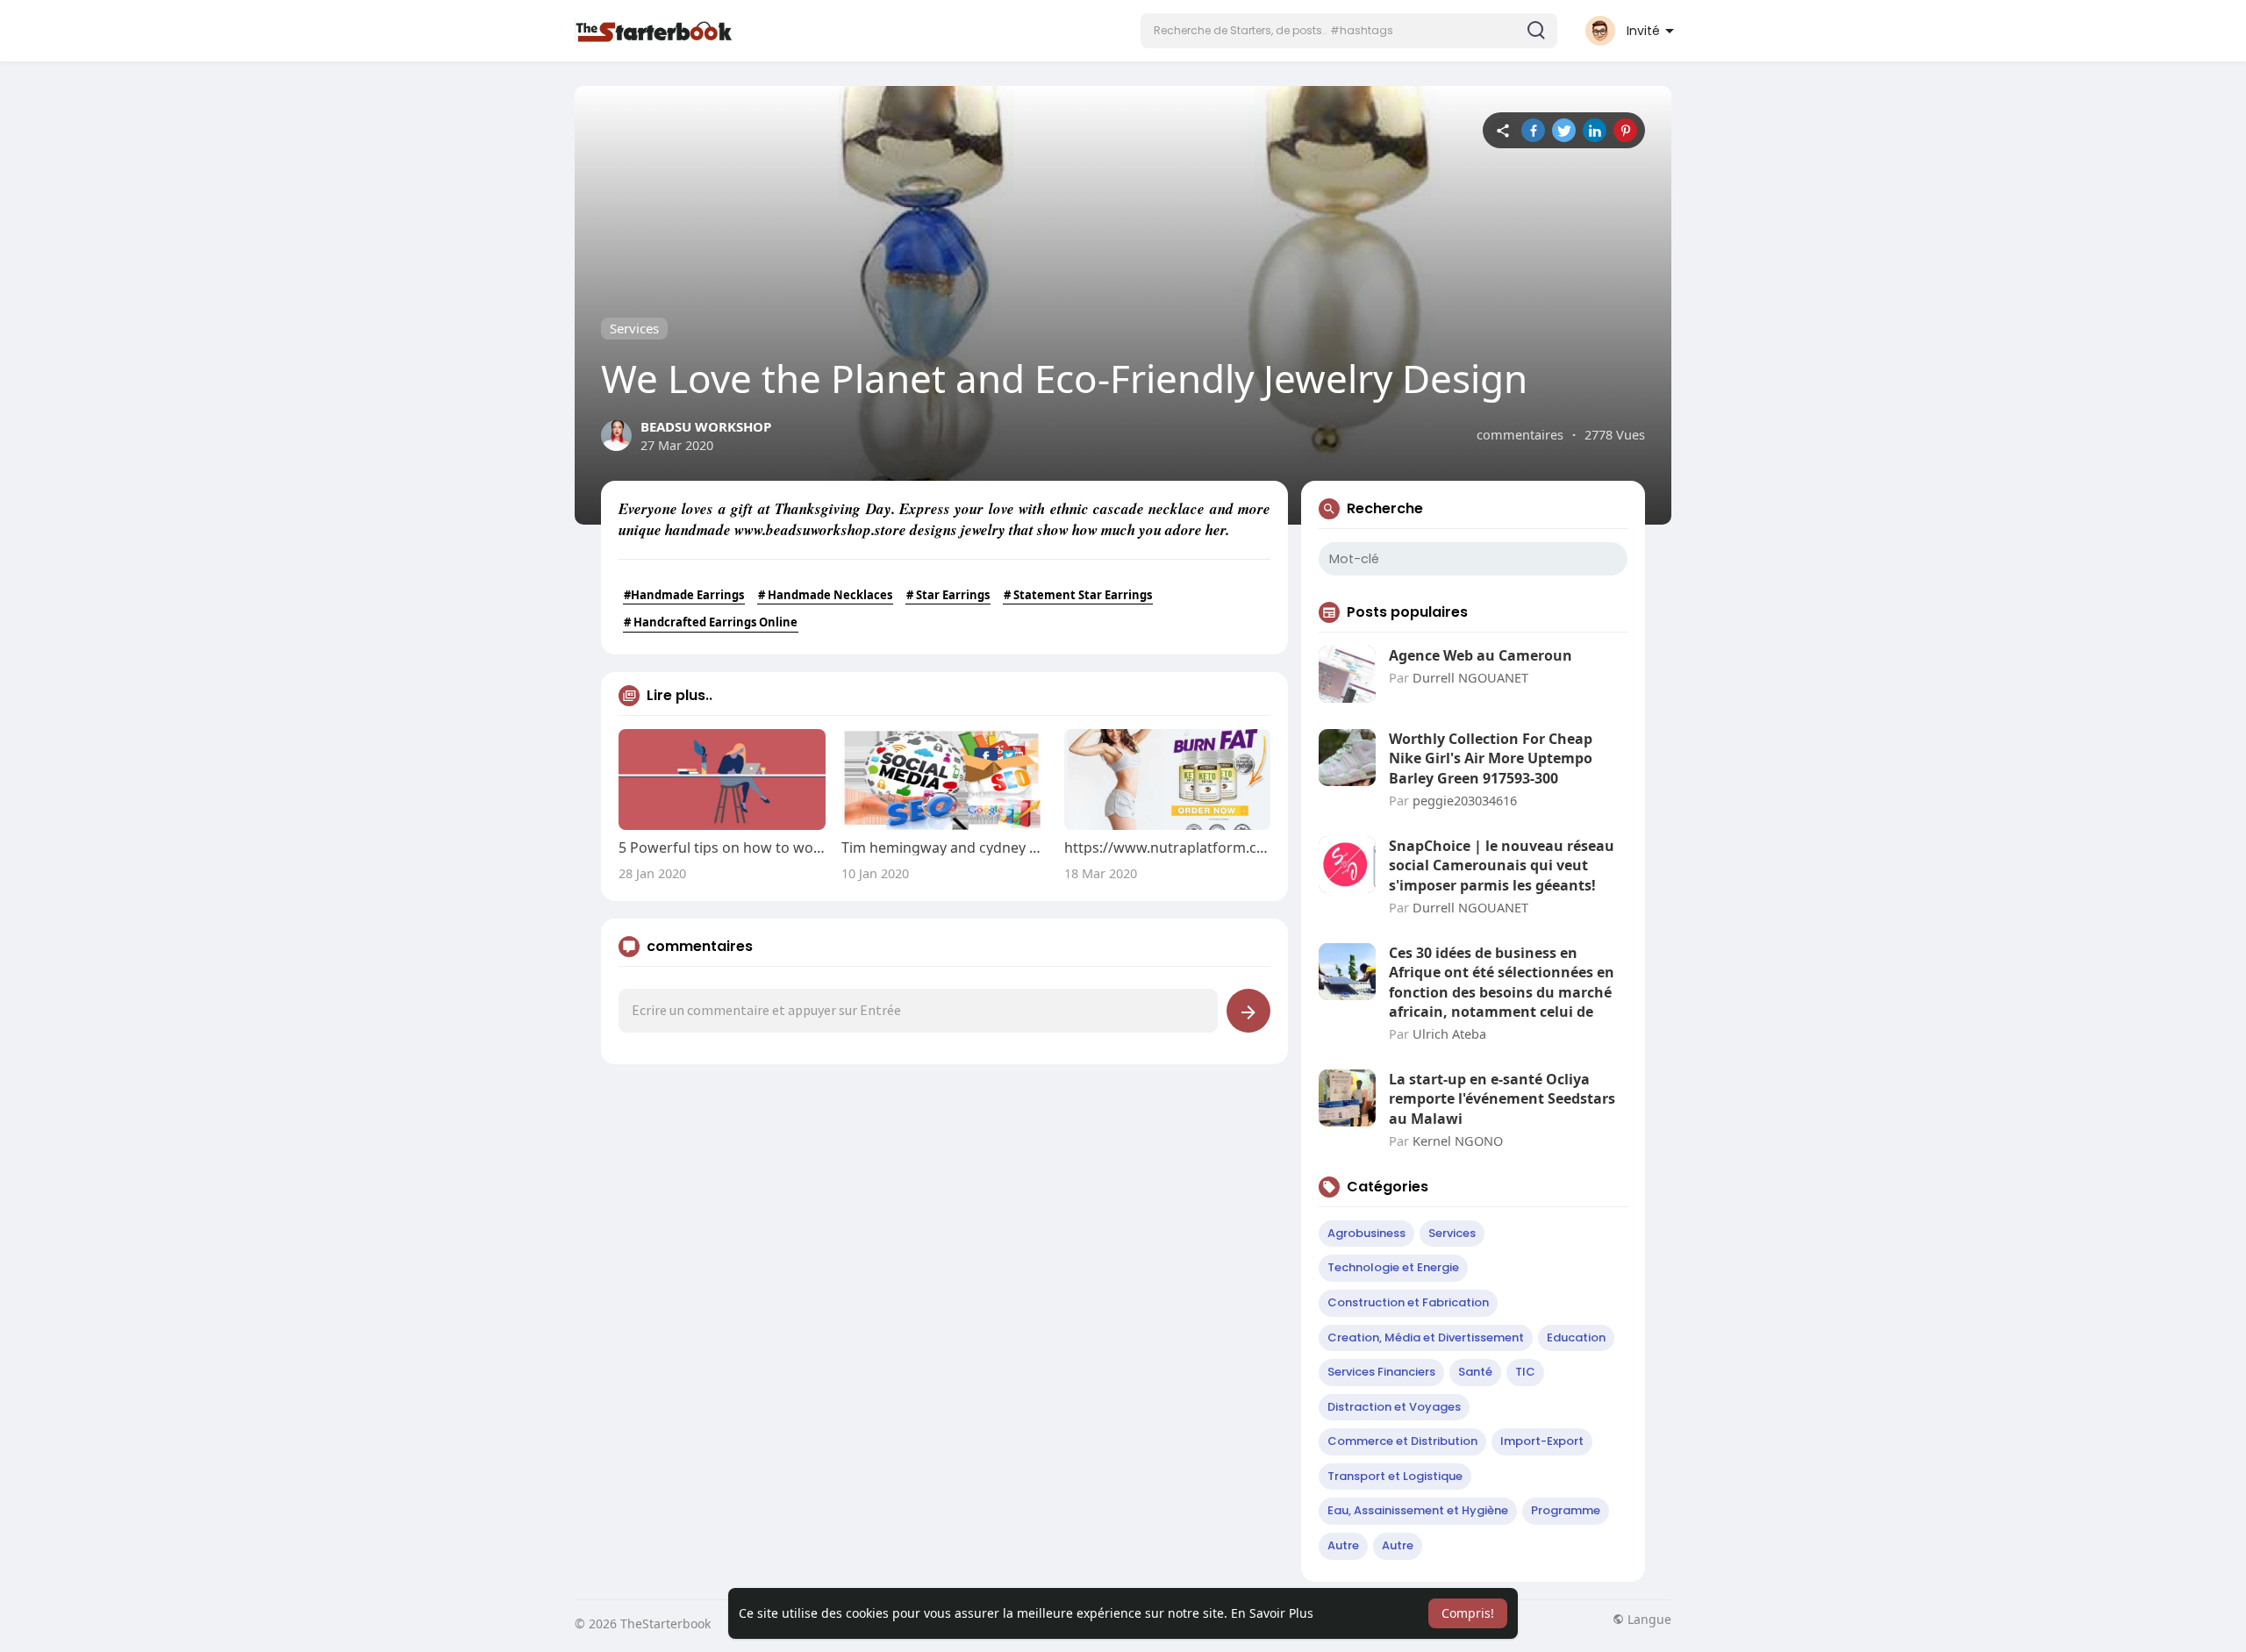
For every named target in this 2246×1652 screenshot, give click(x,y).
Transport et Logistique (1395, 1476)
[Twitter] (1564, 130)
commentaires (1520, 434)
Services (634, 328)
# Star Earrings (948, 595)
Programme (1566, 1510)
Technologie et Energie (1393, 1267)
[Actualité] (1502, 130)
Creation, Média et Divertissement (1426, 1337)
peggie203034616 (1465, 800)
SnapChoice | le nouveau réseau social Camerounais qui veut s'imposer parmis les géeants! (1502, 865)
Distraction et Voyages (1394, 1407)
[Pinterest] (1625, 130)
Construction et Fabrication (1408, 1302)
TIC (1525, 1372)
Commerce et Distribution (1402, 1441)
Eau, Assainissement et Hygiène (1418, 1510)
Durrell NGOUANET (1470, 677)
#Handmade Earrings (684, 595)
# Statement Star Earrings (1078, 595)
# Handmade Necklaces (825, 595)
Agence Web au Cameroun (1481, 655)
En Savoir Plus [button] (1272, 1613)
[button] (1349, 31)
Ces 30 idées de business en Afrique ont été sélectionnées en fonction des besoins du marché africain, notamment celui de (1502, 982)
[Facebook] (1533, 130)
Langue (1648, 1620)
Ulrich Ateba (1449, 1033)
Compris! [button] (1468, 1613)
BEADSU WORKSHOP (706, 426)
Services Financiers (1381, 1372)
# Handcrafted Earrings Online (711, 622)
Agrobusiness (1366, 1233)
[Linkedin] (1595, 130)
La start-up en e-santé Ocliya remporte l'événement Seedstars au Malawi (1502, 1099)
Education (1576, 1337)
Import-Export (1542, 1441)
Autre (1343, 1545)
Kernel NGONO (1458, 1141)
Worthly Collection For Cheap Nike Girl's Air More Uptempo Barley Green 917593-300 (1491, 758)
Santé (1475, 1372)
